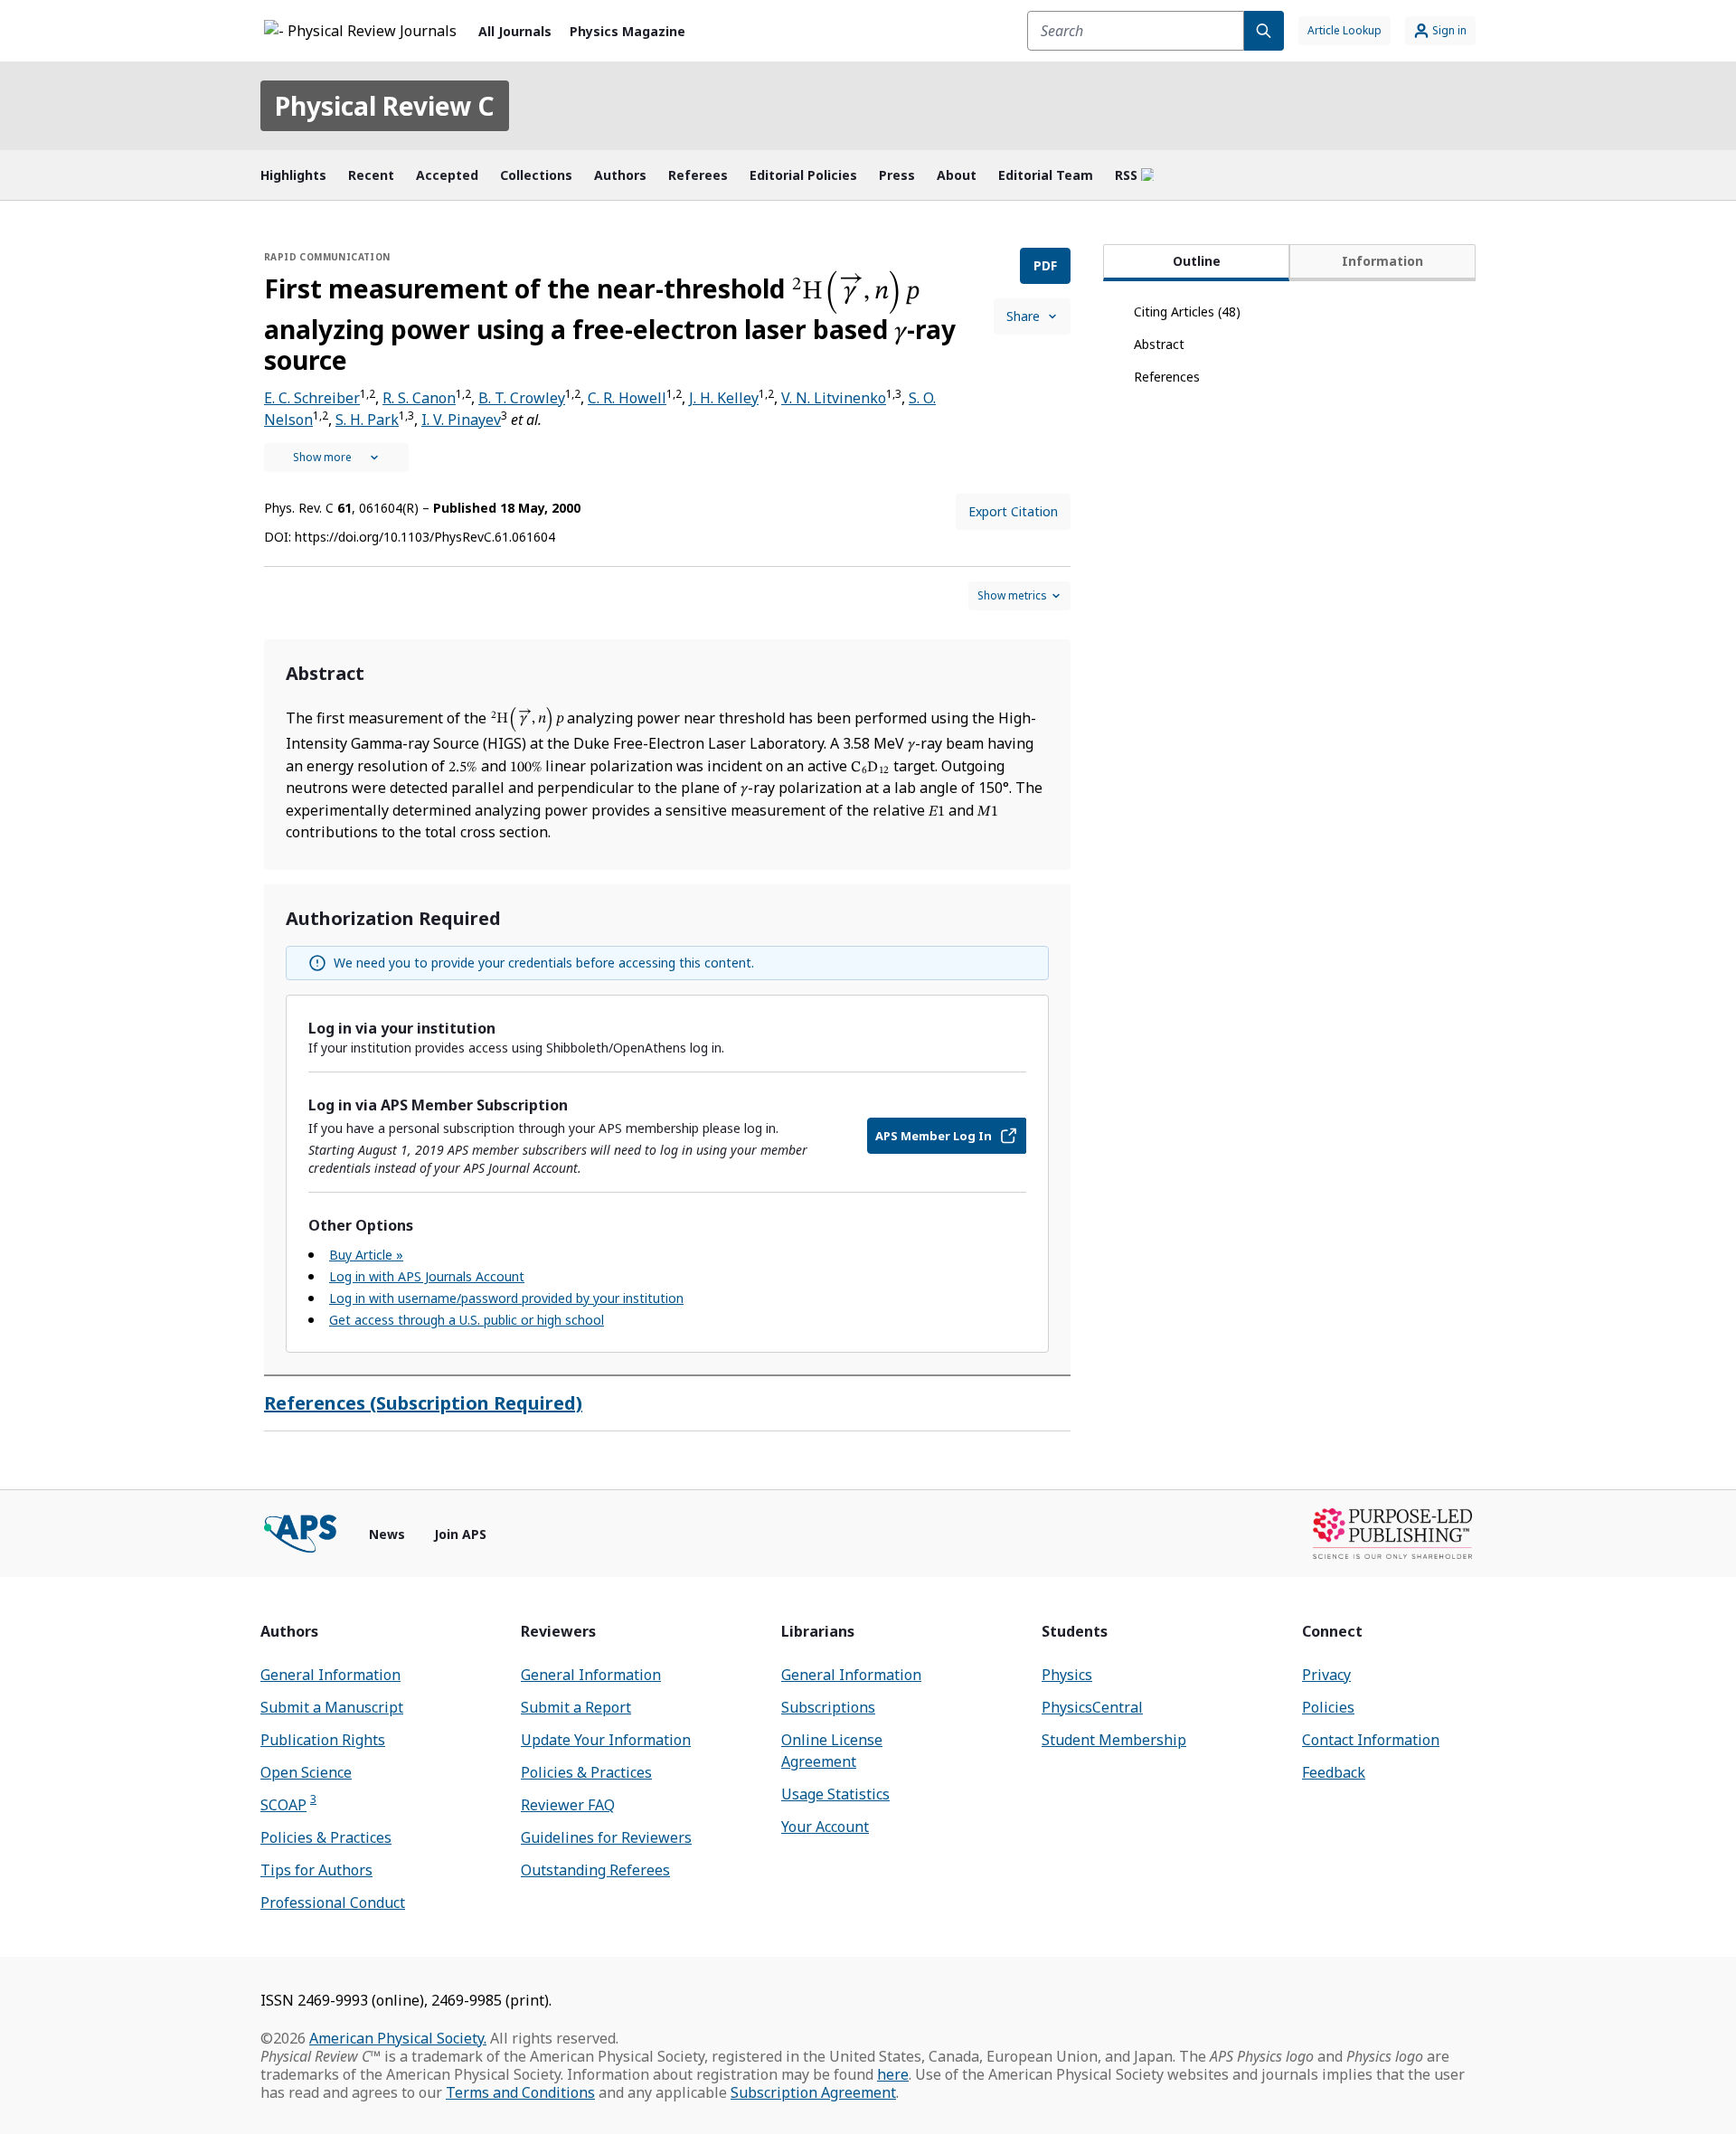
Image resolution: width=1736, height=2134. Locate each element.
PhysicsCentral (1092, 1707)
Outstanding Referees (595, 1870)
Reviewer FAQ (568, 1805)
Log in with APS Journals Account (427, 1276)
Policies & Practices (326, 1837)
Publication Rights (323, 1740)
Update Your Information (606, 1740)
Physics (1067, 1675)
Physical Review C (385, 106)
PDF (1045, 265)
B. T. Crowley (522, 398)
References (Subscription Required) (423, 1403)
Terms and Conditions (520, 2092)
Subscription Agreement (813, 2092)
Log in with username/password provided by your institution (506, 1298)
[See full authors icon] (336, 458)
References (1167, 377)
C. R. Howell (627, 398)
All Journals (515, 31)
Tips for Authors (316, 1870)
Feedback (1334, 1772)
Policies (1328, 1707)
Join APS (460, 1534)
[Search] (1264, 31)
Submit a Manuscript (332, 1707)
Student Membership (1114, 1740)
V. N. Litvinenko (834, 398)
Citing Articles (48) (1187, 312)
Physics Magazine (627, 31)
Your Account (825, 1827)
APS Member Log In (934, 1136)
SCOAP (288, 1804)
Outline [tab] (1197, 261)
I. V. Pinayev (461, 420)
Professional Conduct (333, 1903)
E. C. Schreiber (312, 398)
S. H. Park (367, 420)
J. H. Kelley (724, 398)
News (387, 1534)
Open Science (306, 1772)
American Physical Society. (398, 2038)
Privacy (1326, 1675)
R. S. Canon (419, 398)
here (893, 2074)
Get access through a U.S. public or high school (467, 1320)
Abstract (1159, 344)
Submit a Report (576, 1707)
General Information (330, 1675)
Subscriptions (828, 1707)
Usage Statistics (835, 1794)
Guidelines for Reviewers (606, 1837)
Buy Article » (366, 1255)
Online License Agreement (832, 1751)
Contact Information (1371, 1740)
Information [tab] (1382, 261)
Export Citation (1013, 511)
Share (1023, 316)
